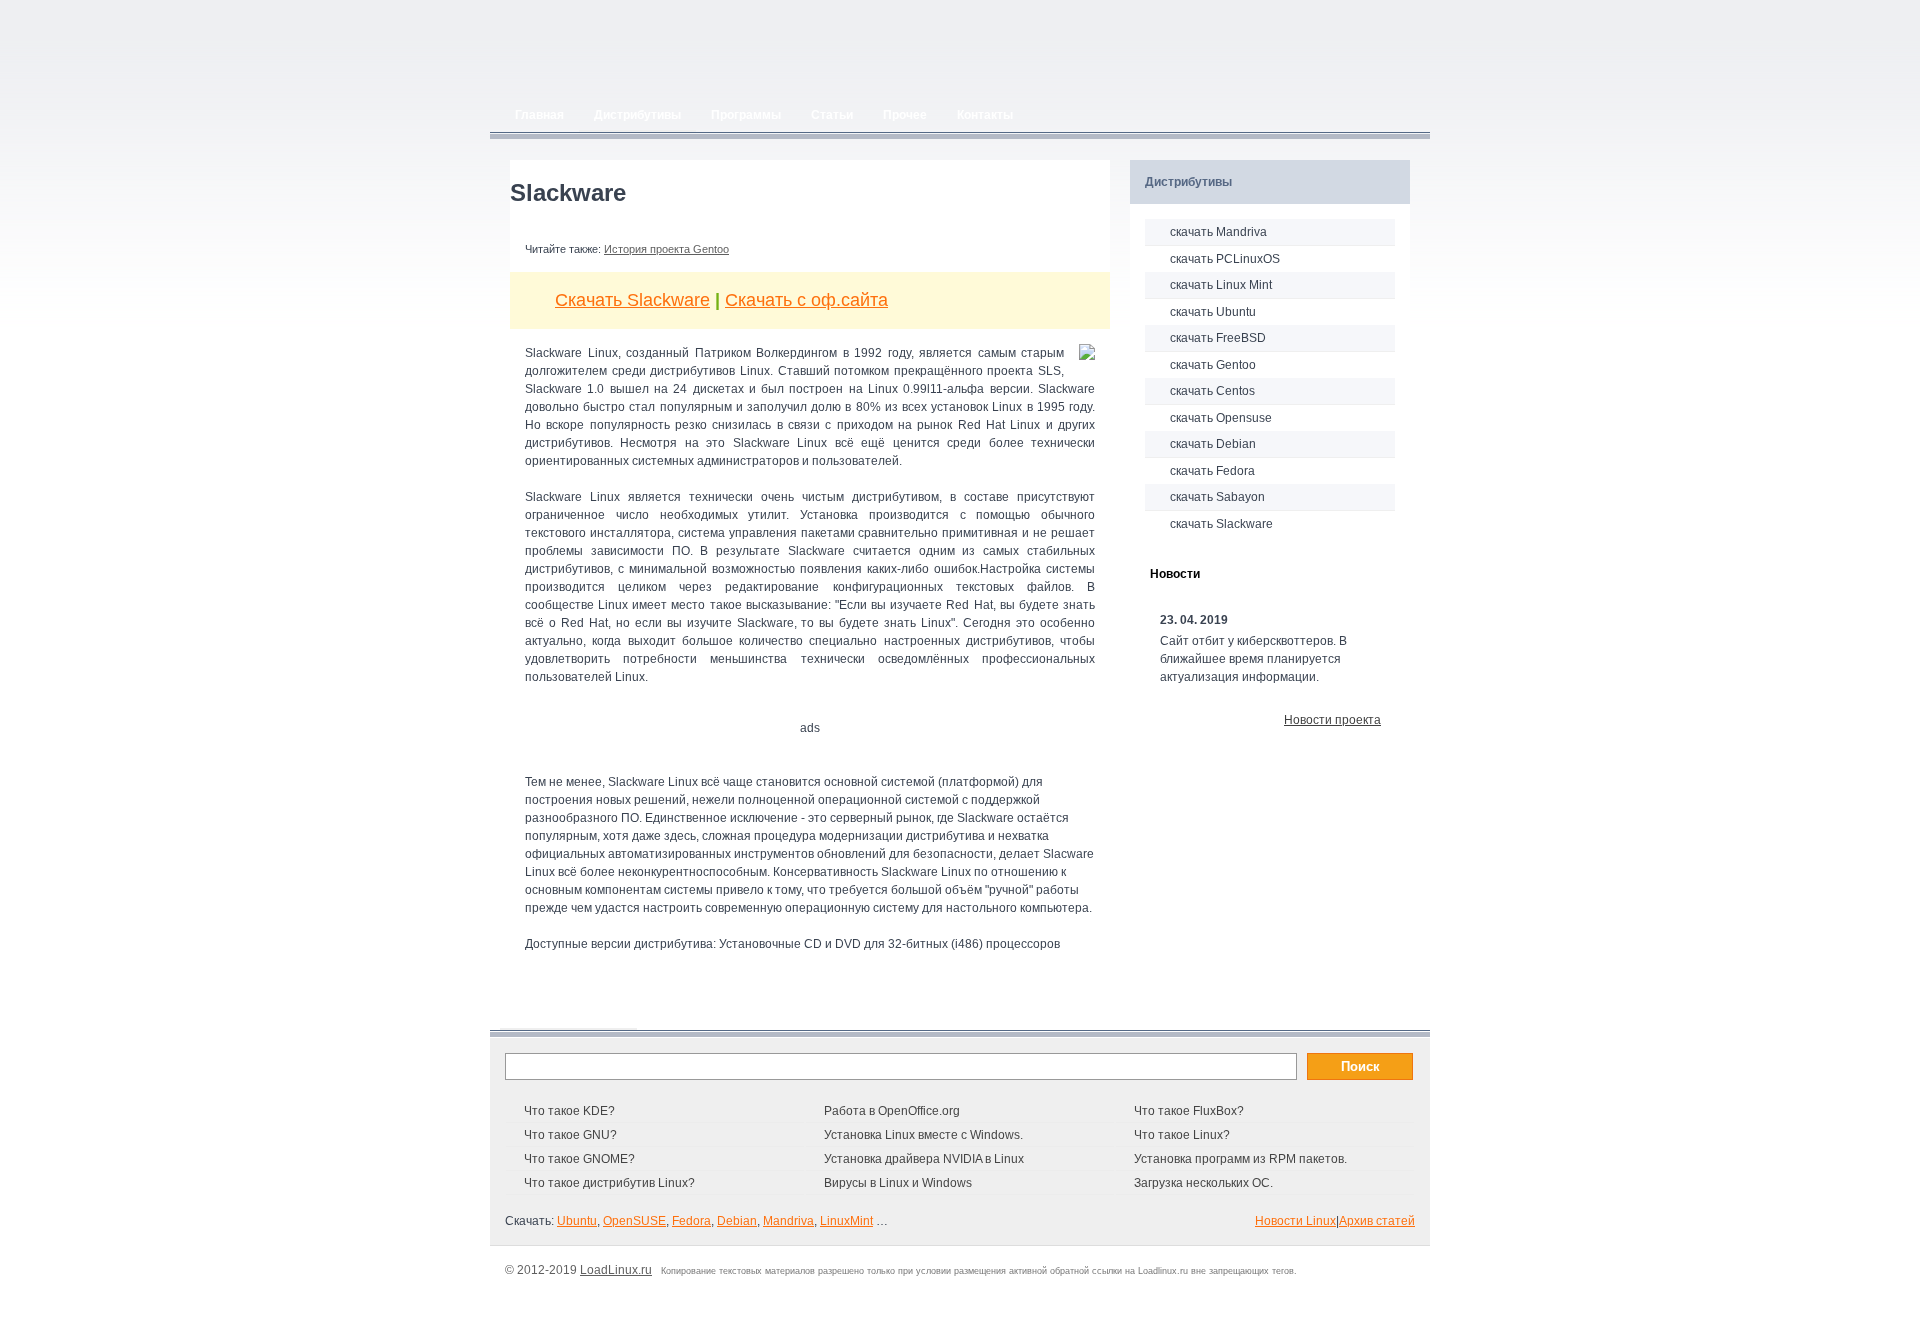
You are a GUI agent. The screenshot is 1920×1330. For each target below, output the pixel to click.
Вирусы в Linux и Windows (898, 1183)
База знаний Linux (568, 1013)
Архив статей (1377, 1221)
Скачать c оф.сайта (806, 300)
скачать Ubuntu (1213, 312)
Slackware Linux (653, 782)
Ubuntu (577, 1221)
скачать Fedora (1212, 471)
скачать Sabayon (1217, 497)
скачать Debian (1213, 444)
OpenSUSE (634, 1221)
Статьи (832, 115)
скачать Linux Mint (1221, 285)
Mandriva (788, 1221)
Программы (746, 115)
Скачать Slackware (632, 300)
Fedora (691, 1221)
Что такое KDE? (569, 1111)
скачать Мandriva (1218, 232)
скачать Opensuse (1221, 418)
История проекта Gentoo (666, 249)
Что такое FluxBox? (1189, 1111)
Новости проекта (1332, 720)
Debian (737, 1221)
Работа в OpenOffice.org (892, 1111)
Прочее (905, 115)
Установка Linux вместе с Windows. (923, 1135)
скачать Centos (1212, 391)
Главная (539, 115)
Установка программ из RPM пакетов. (1240, 1159)
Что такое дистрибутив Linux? (609, 1183)
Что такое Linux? (1182, 1135)
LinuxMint (846, 1221)
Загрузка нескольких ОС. (1203, 1183)
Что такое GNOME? (579, 1159)
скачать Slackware (1221, 524)
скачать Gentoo (1213, 365)
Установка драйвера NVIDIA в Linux (924, 1159)
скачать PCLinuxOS (1225, 259)
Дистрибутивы (637, 115)
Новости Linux (1295, 1221)
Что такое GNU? (570, 1135)
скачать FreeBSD (1218, 338)
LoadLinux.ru (616, 1270)
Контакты (985, 115)
